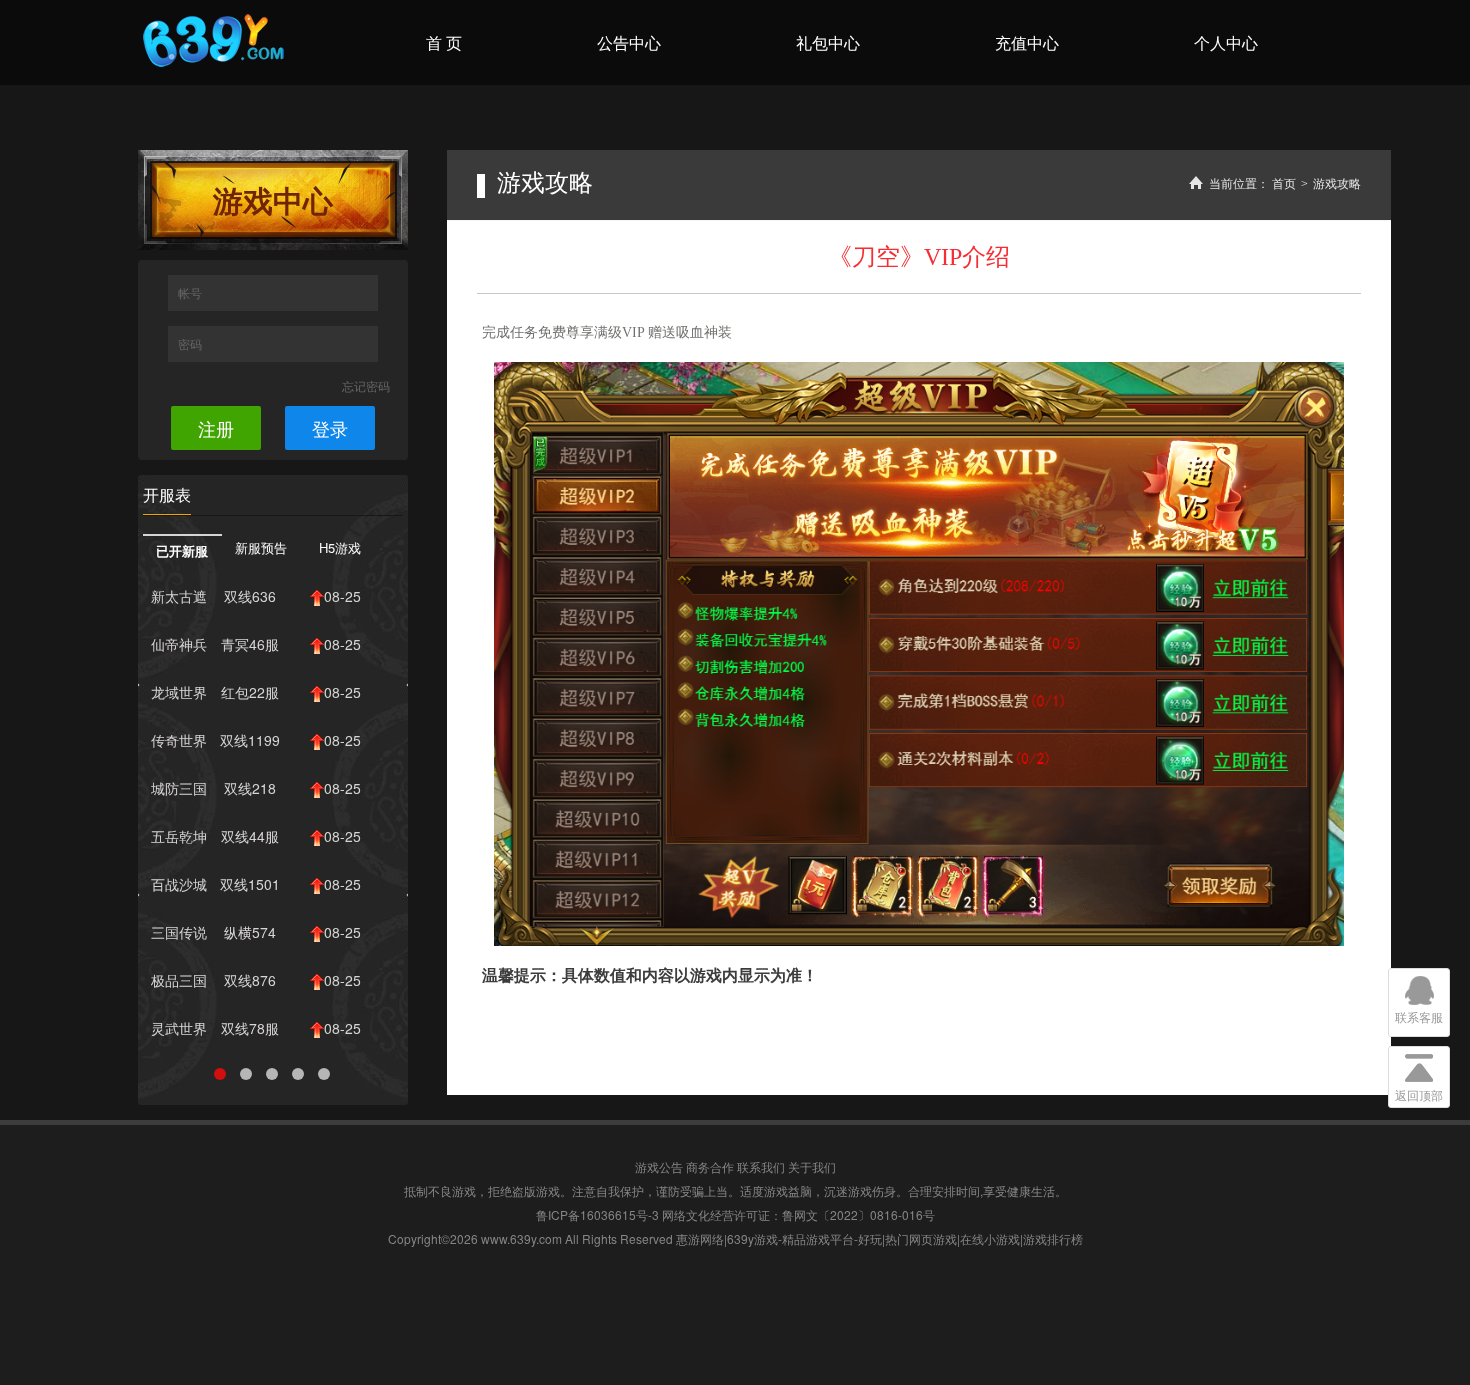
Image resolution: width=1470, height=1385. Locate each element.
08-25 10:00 (340, 648)
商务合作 (710, 1166)
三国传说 (179, 932)
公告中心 (629, 42)
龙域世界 (179, 692)
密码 (191, 343)
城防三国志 (179, 792)
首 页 (444, 42)
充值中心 (1027, 42)
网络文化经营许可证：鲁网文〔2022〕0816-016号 (798, 1214)
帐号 (191, 292)
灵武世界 (179, 1028)
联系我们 (761, 1166)
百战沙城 (179, 884)
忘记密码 (366, 385)
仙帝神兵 (179, 644)
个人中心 (1226, 42)
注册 (216, 428)
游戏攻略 (1337, 184)
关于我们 (812, 1166)
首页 (1284, 184)
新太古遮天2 (179, 600)
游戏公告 (659, 1166)
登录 (330, 428)
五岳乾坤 (179, 836)
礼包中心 (828, 42)
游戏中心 (273, 199)
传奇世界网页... (179, 744)
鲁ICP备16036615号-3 (597, 1214)
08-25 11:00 (340, 600)
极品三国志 (179, 984)
